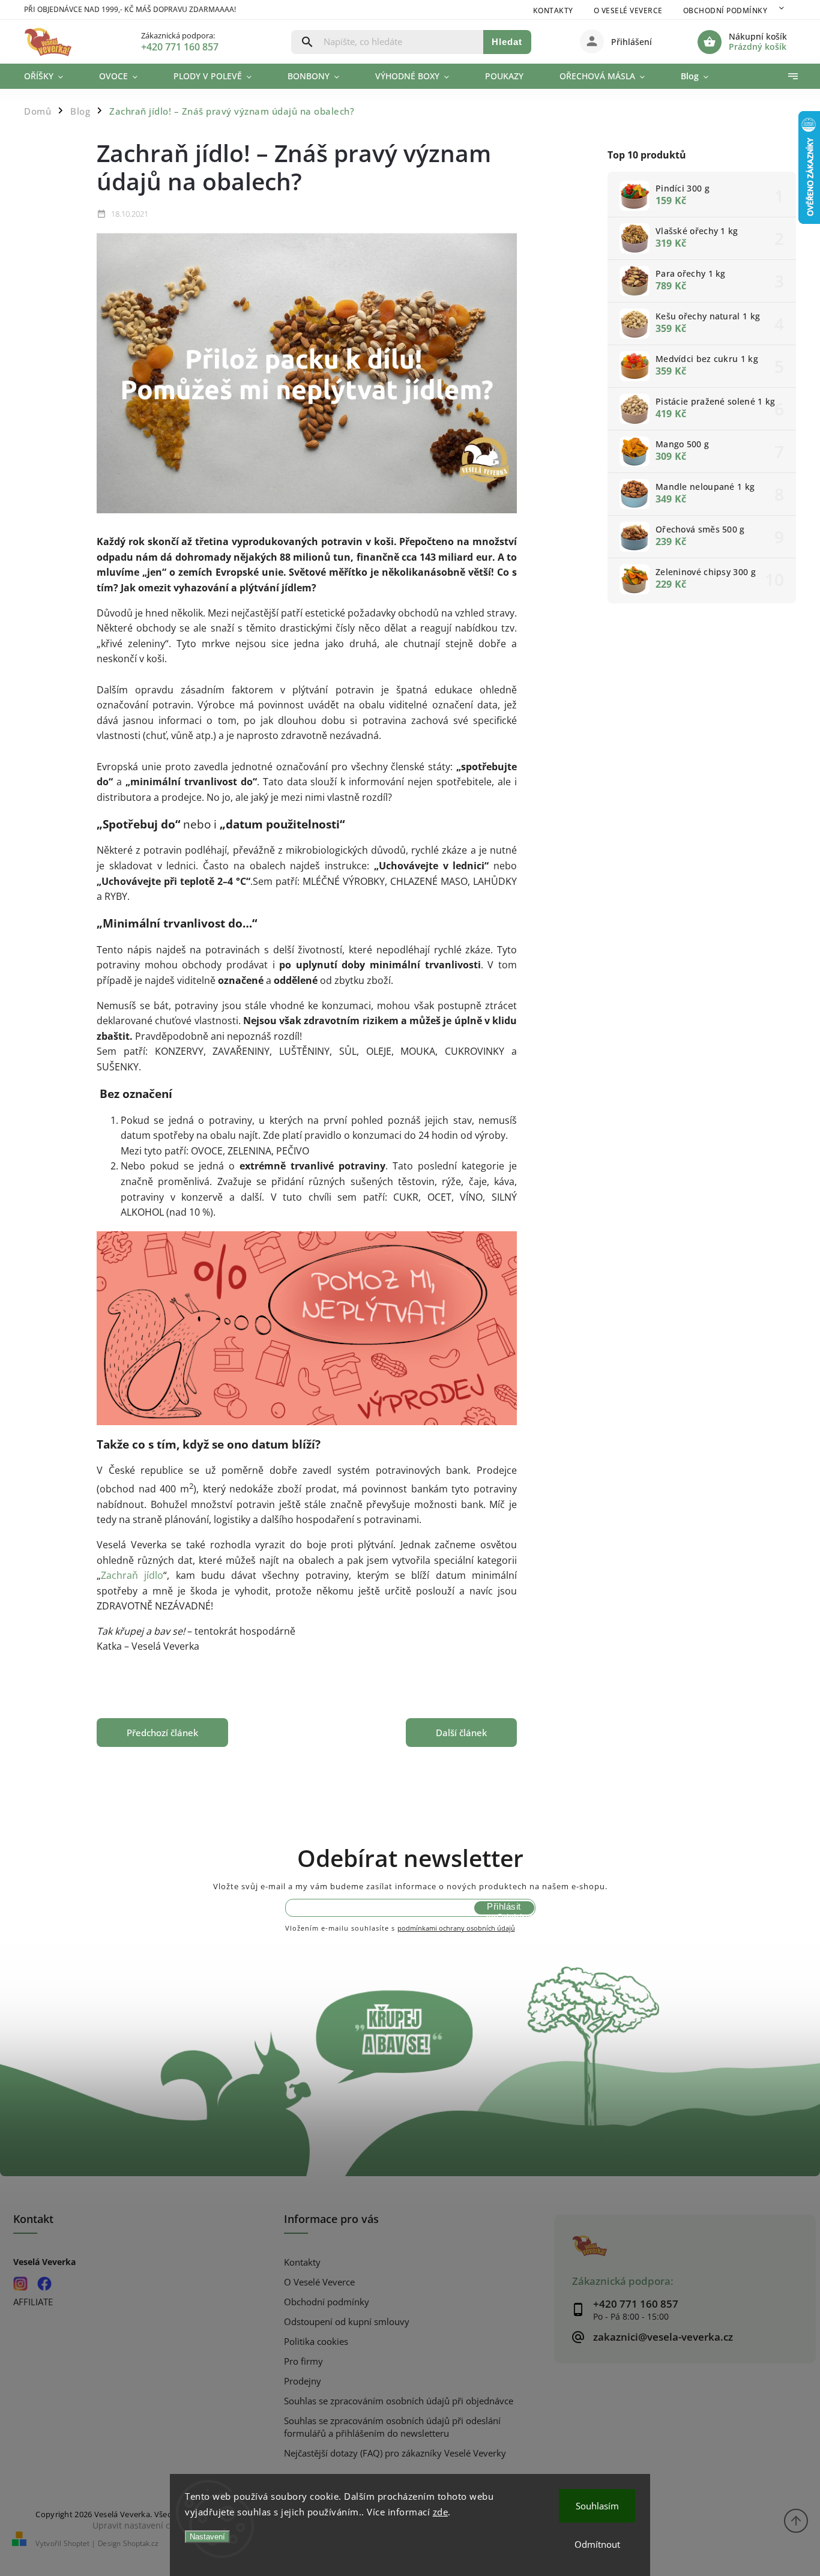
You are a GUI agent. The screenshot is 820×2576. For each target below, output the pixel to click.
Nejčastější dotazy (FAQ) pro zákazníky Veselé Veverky (395, 2453)
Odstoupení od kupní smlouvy (347, 2322)
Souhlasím (597, 2506)
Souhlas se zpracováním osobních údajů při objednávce (399, 2401)
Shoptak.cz (141, 2543)
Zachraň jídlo (132, 1575)
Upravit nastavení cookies (144, 2525)
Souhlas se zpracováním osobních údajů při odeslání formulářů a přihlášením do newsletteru (392, 2427)
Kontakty (553, 11)
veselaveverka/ (21, 2283)
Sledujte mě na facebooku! (45, 2283)
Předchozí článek (162, 1733)
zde (441, 2512)
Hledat (507, 42)
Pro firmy (303, 2361)
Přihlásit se (504, 1908)
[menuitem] (53, 76)
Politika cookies (316, 2342)
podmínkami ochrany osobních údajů (456, 1928)
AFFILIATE (33, 2302)
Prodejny (303, 2381)
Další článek (461, 1733)
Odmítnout (597, 2544)
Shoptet (77, 2543)
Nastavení (207, 2537)
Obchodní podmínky (725, 11)
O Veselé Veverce (628, 11)
